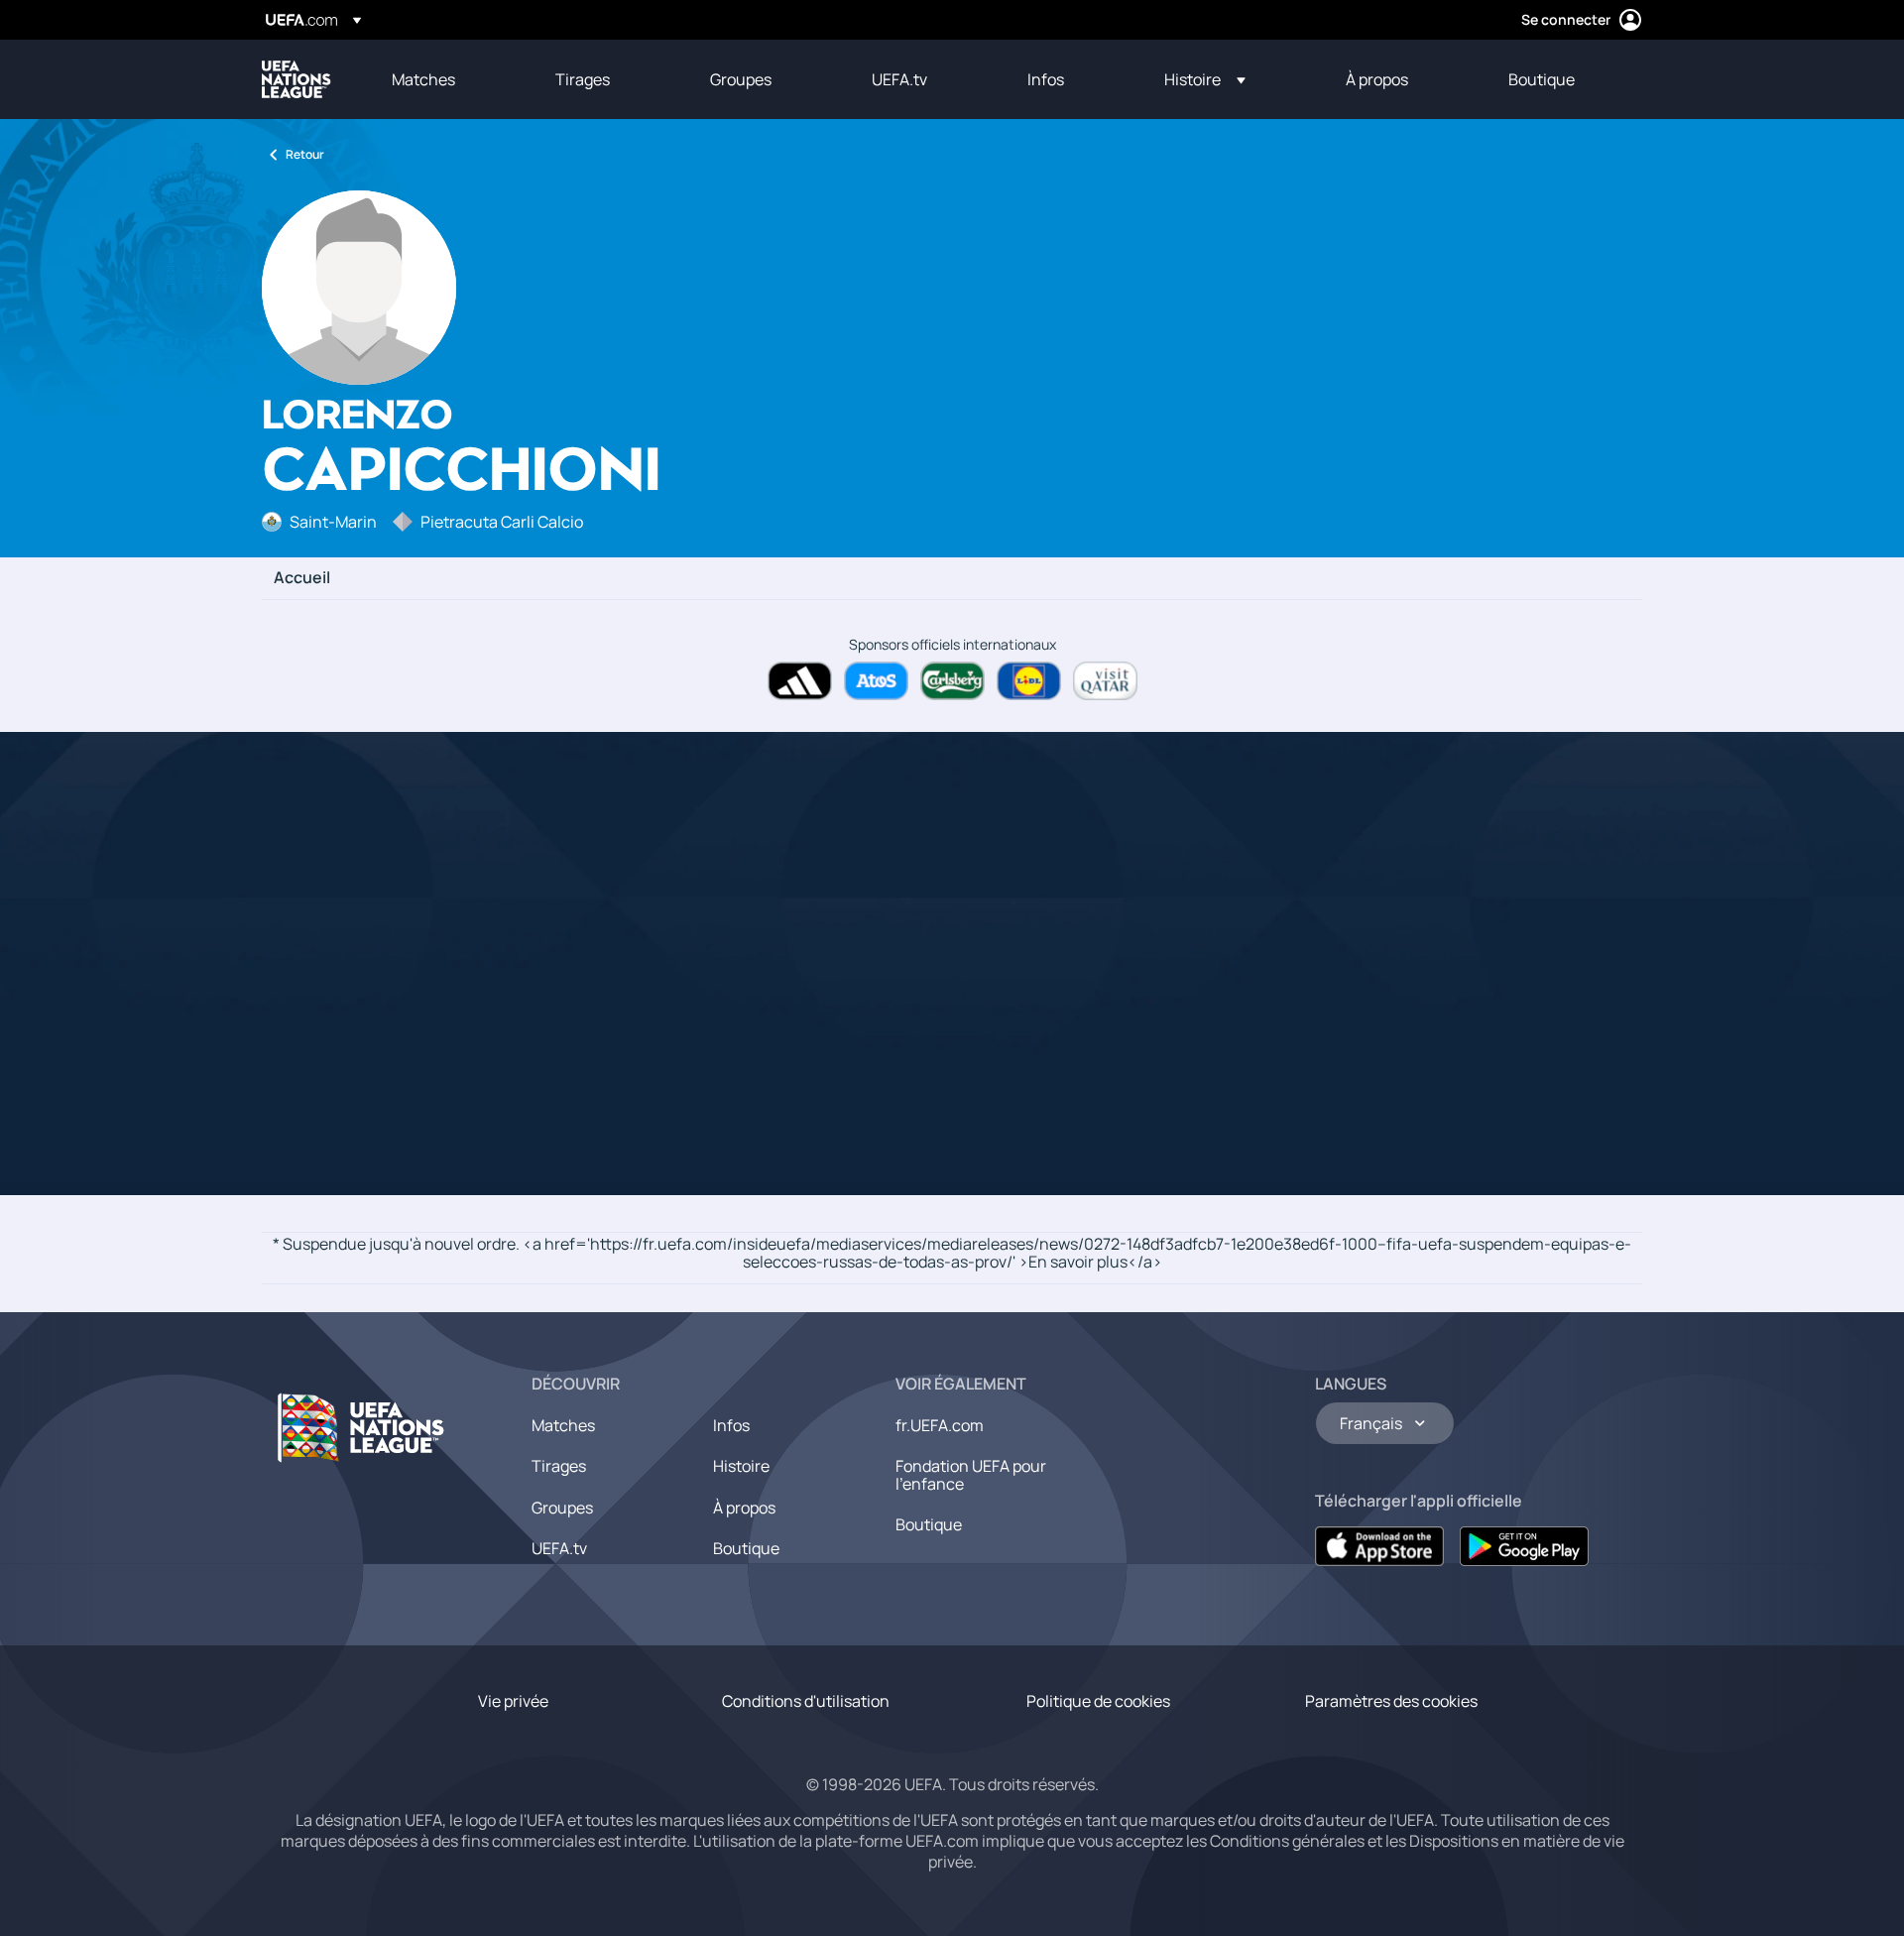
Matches (563, 1425)
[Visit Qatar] (1105, 681)
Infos (731, 1425)
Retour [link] (305, 154)
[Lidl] (1029, 681)
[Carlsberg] (952, 681)
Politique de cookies (1098, 1701)
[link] (423, 79)
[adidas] (800, 681)
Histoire (741, 1466)
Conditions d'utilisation (806, 1701)
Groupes (562, 1508)
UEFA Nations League (297, 79)
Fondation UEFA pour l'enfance (971, 1475)
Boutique (746, 1548)
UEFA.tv (559, 1548)
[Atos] (876, 681)
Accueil (302, 578)
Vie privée (513, 1701)
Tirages (559, 1466)
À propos (744, 1508)
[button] (1205, 79)
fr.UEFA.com (940, 1425)
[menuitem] (449, 79)
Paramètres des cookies (1391, 1701)
